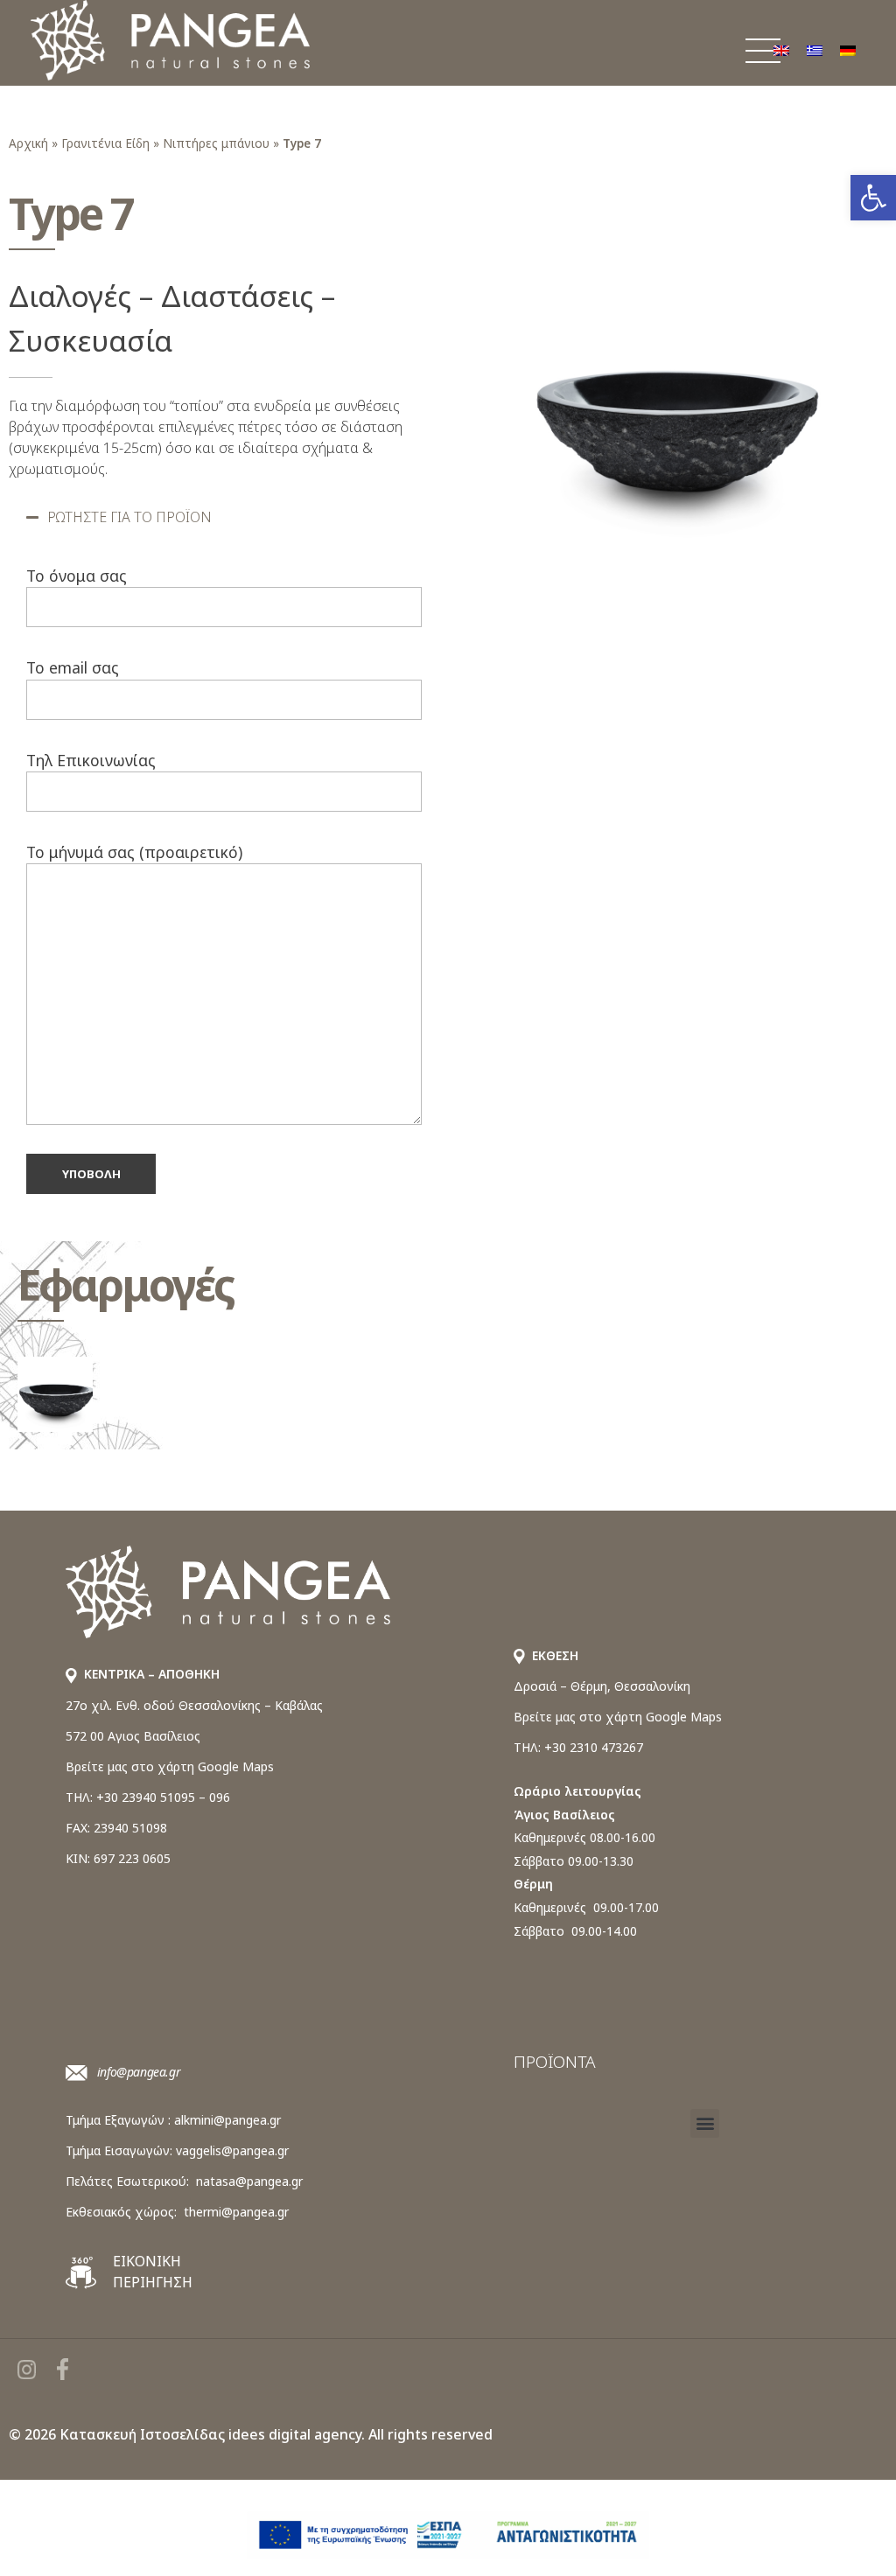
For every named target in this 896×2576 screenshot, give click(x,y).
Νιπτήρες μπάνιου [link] (216, 143)
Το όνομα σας (77, 576)
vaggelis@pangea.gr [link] (232, 2150)
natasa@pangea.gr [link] (249, 2181)
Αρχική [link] (28, 143)
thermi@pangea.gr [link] (236, 2212)
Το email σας (73, 667)
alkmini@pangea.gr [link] (227, 2120)
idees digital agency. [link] (297, 2434)
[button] (224, 517)
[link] (873, 198)
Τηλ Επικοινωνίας (91, 760)
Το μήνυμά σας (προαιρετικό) (134, 852)
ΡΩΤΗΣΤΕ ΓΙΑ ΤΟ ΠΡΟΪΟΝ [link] (129, 517)
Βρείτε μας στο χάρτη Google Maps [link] (170, 1766)
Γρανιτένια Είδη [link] (105, 143)
